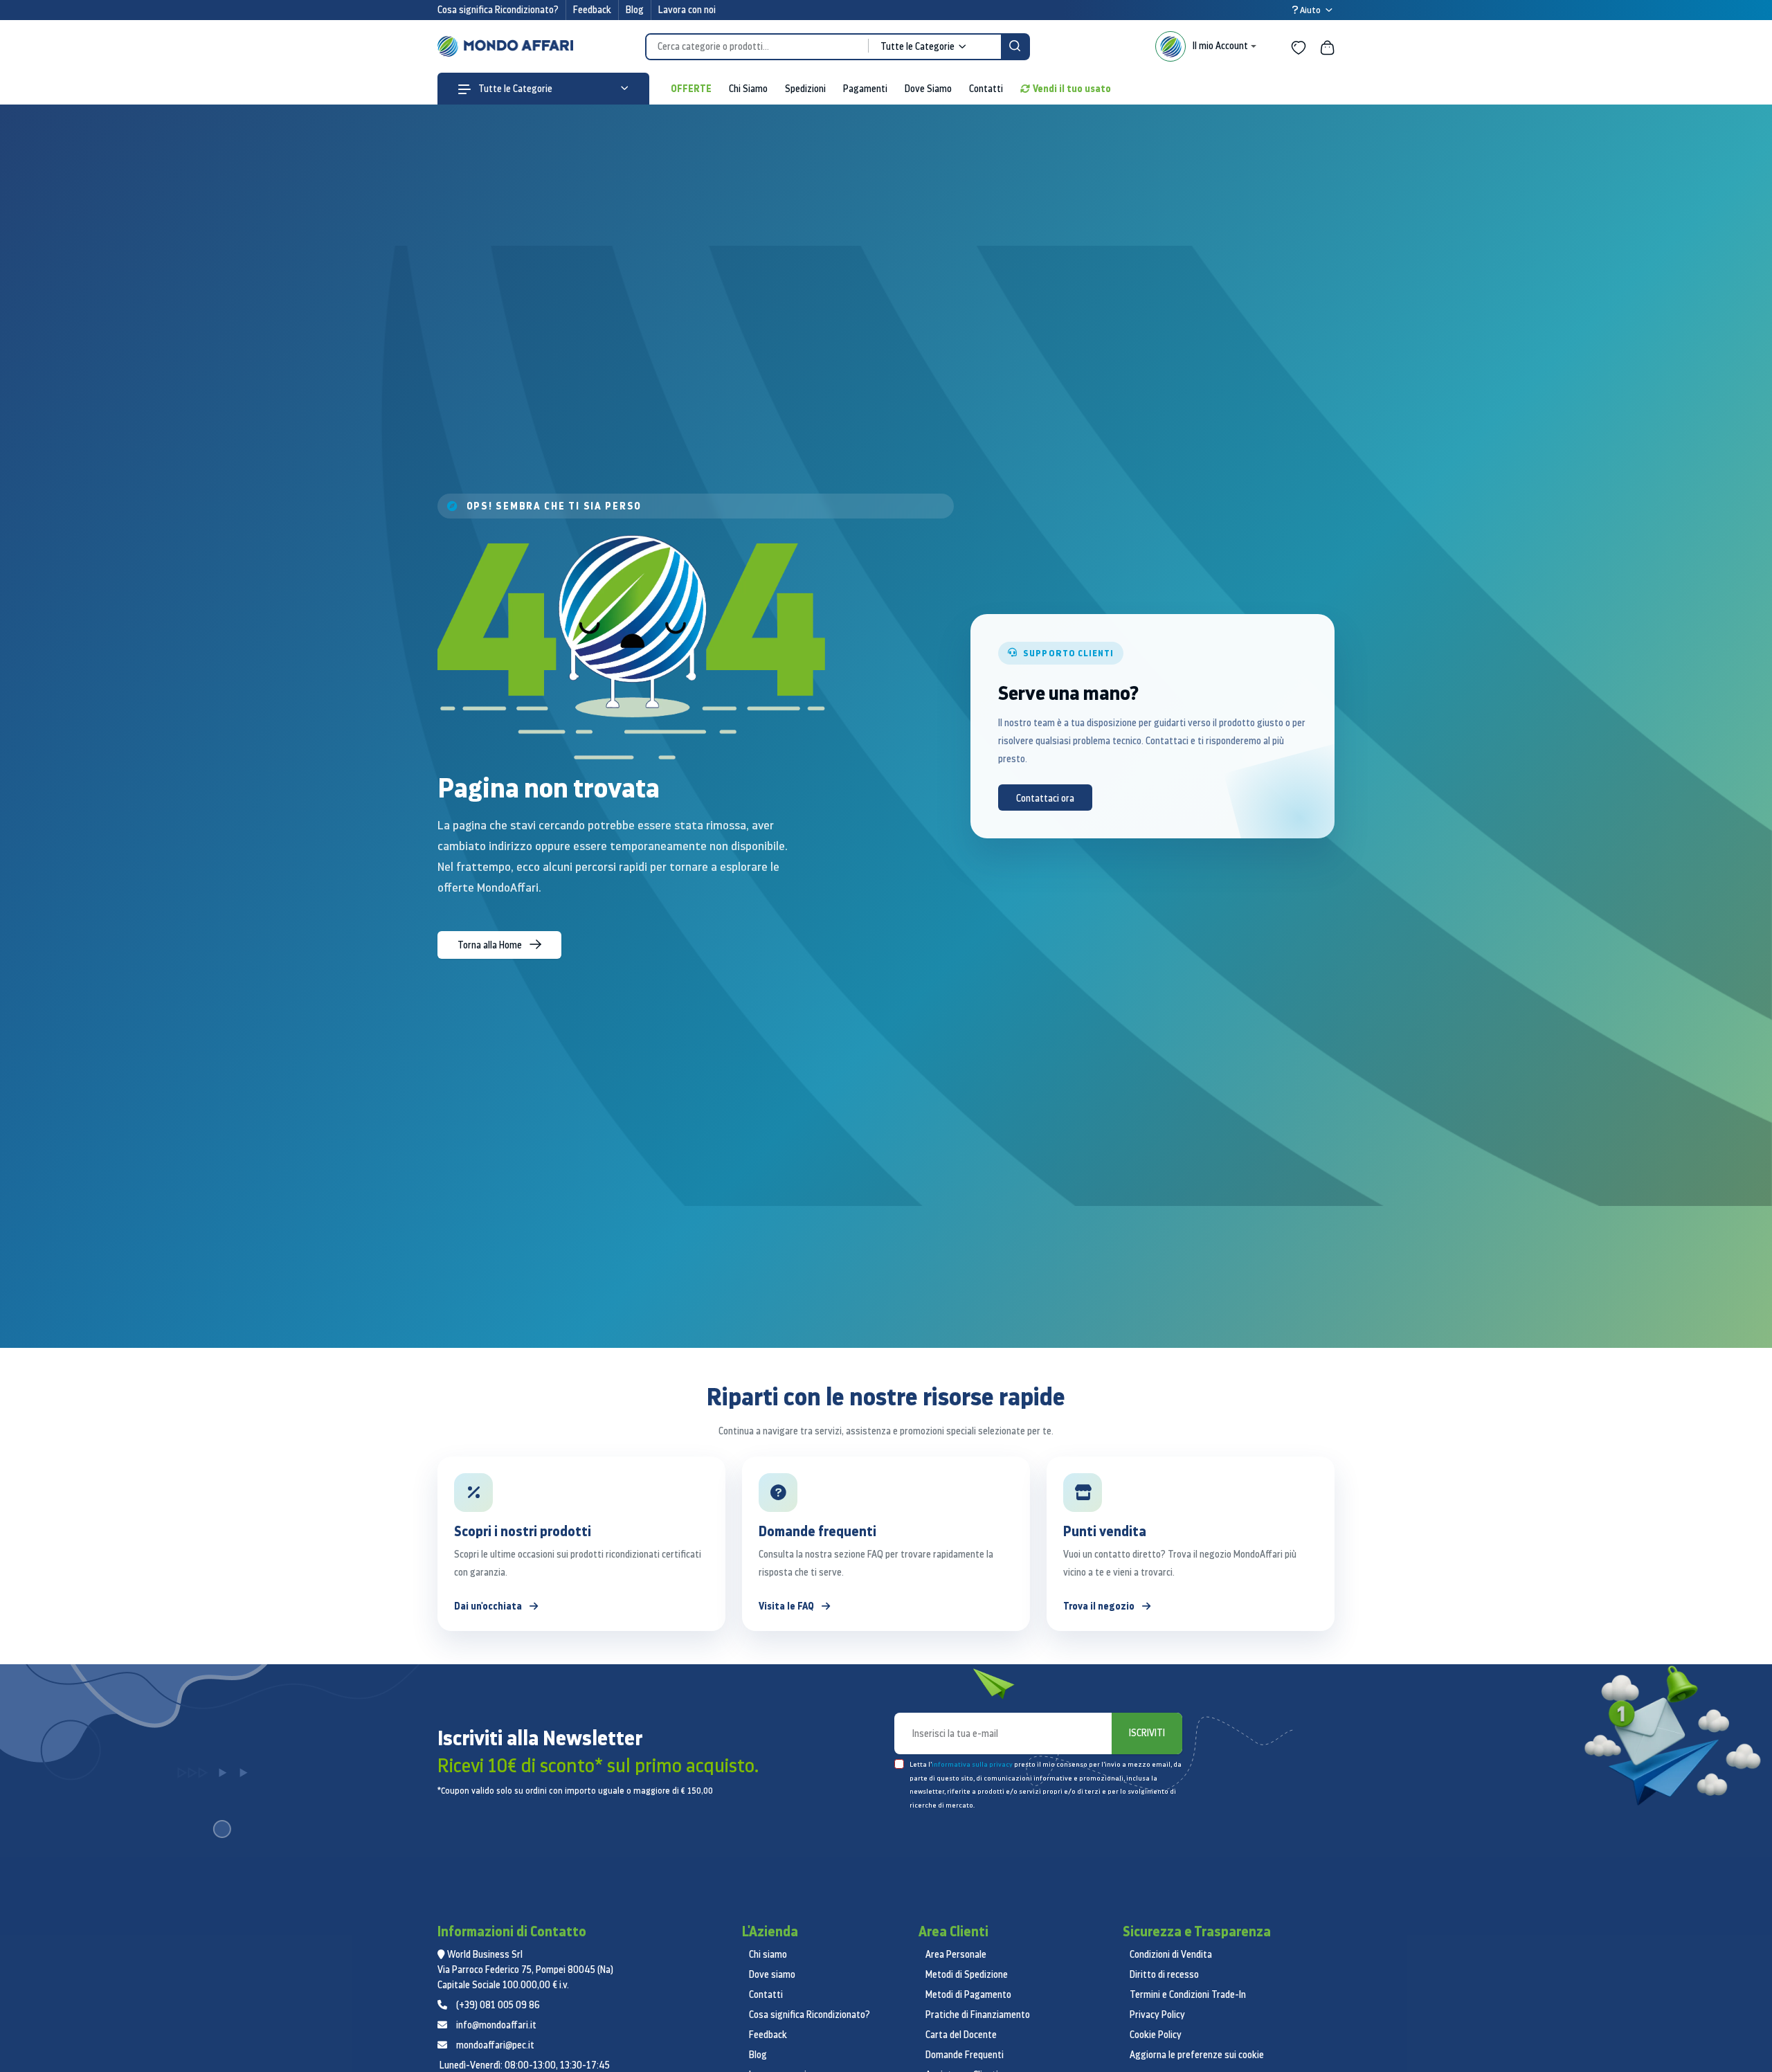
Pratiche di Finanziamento (978, 2015)
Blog (635, 10)
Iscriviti (1147, 1733)
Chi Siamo (748, 89)
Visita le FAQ (787, 1606)
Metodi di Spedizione (967, 1974)
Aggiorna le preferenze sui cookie (1197, 2055)
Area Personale (956, 1954)
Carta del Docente (961, 2035)
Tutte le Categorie (514, 89)
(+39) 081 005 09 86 (498, 2005)
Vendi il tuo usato (1072, 88)
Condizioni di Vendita (1171, 1954)
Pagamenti (865, 89)
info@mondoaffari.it (496, 2025)
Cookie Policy (1156, 2035)
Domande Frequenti (965, 2055)
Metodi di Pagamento (968, 1994)
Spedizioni (805, 89)
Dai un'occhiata (489, 1606)
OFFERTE (691, 88)
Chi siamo (768, 1954)
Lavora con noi (687, 10)
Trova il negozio (1100, 1606)
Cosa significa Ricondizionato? (498, 10)
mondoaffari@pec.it (495, 2045)
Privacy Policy (1157, 2015)
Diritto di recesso (1164, 1974)
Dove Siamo (928, 89)
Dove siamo (772, 1974)
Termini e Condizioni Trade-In (1188, 1994)
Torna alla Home (491, 945)
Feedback (592, 10)
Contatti (986, 89)
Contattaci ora (1045, 798)
